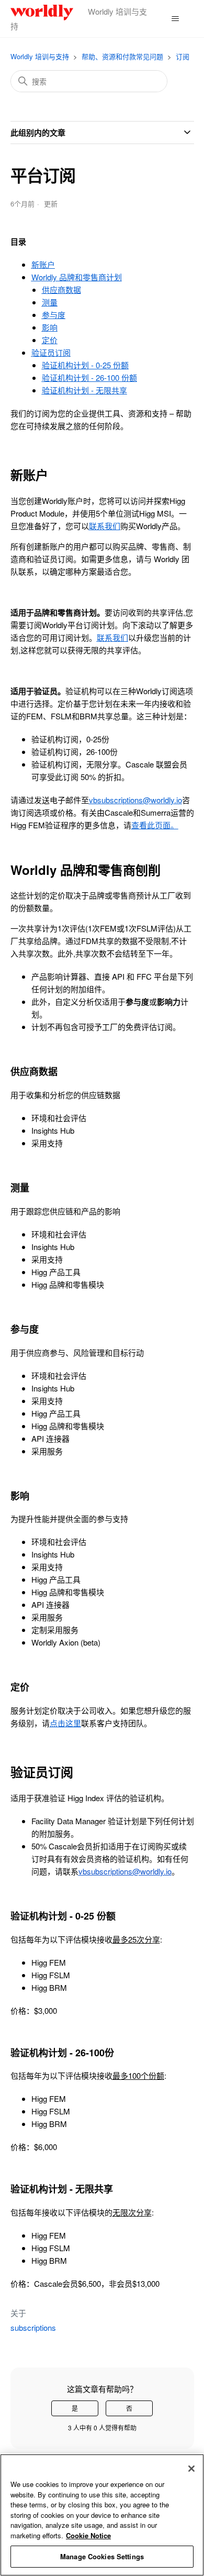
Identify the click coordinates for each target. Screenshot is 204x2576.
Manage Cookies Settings (102, 2556)
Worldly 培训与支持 (40, 56)
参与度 (54, 315)
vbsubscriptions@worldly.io (135, 800)
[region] (102, 2515)
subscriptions (33, 2327)
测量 (50, 302)
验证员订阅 (51, 352)
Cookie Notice (88, 2535)
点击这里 (65, 1723)
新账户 (43, 264)
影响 (50, 327)
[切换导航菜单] (175, 19)
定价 (50, 340)
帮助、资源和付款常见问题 (122, 56)
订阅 (183, 56)
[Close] (191, 2469)
